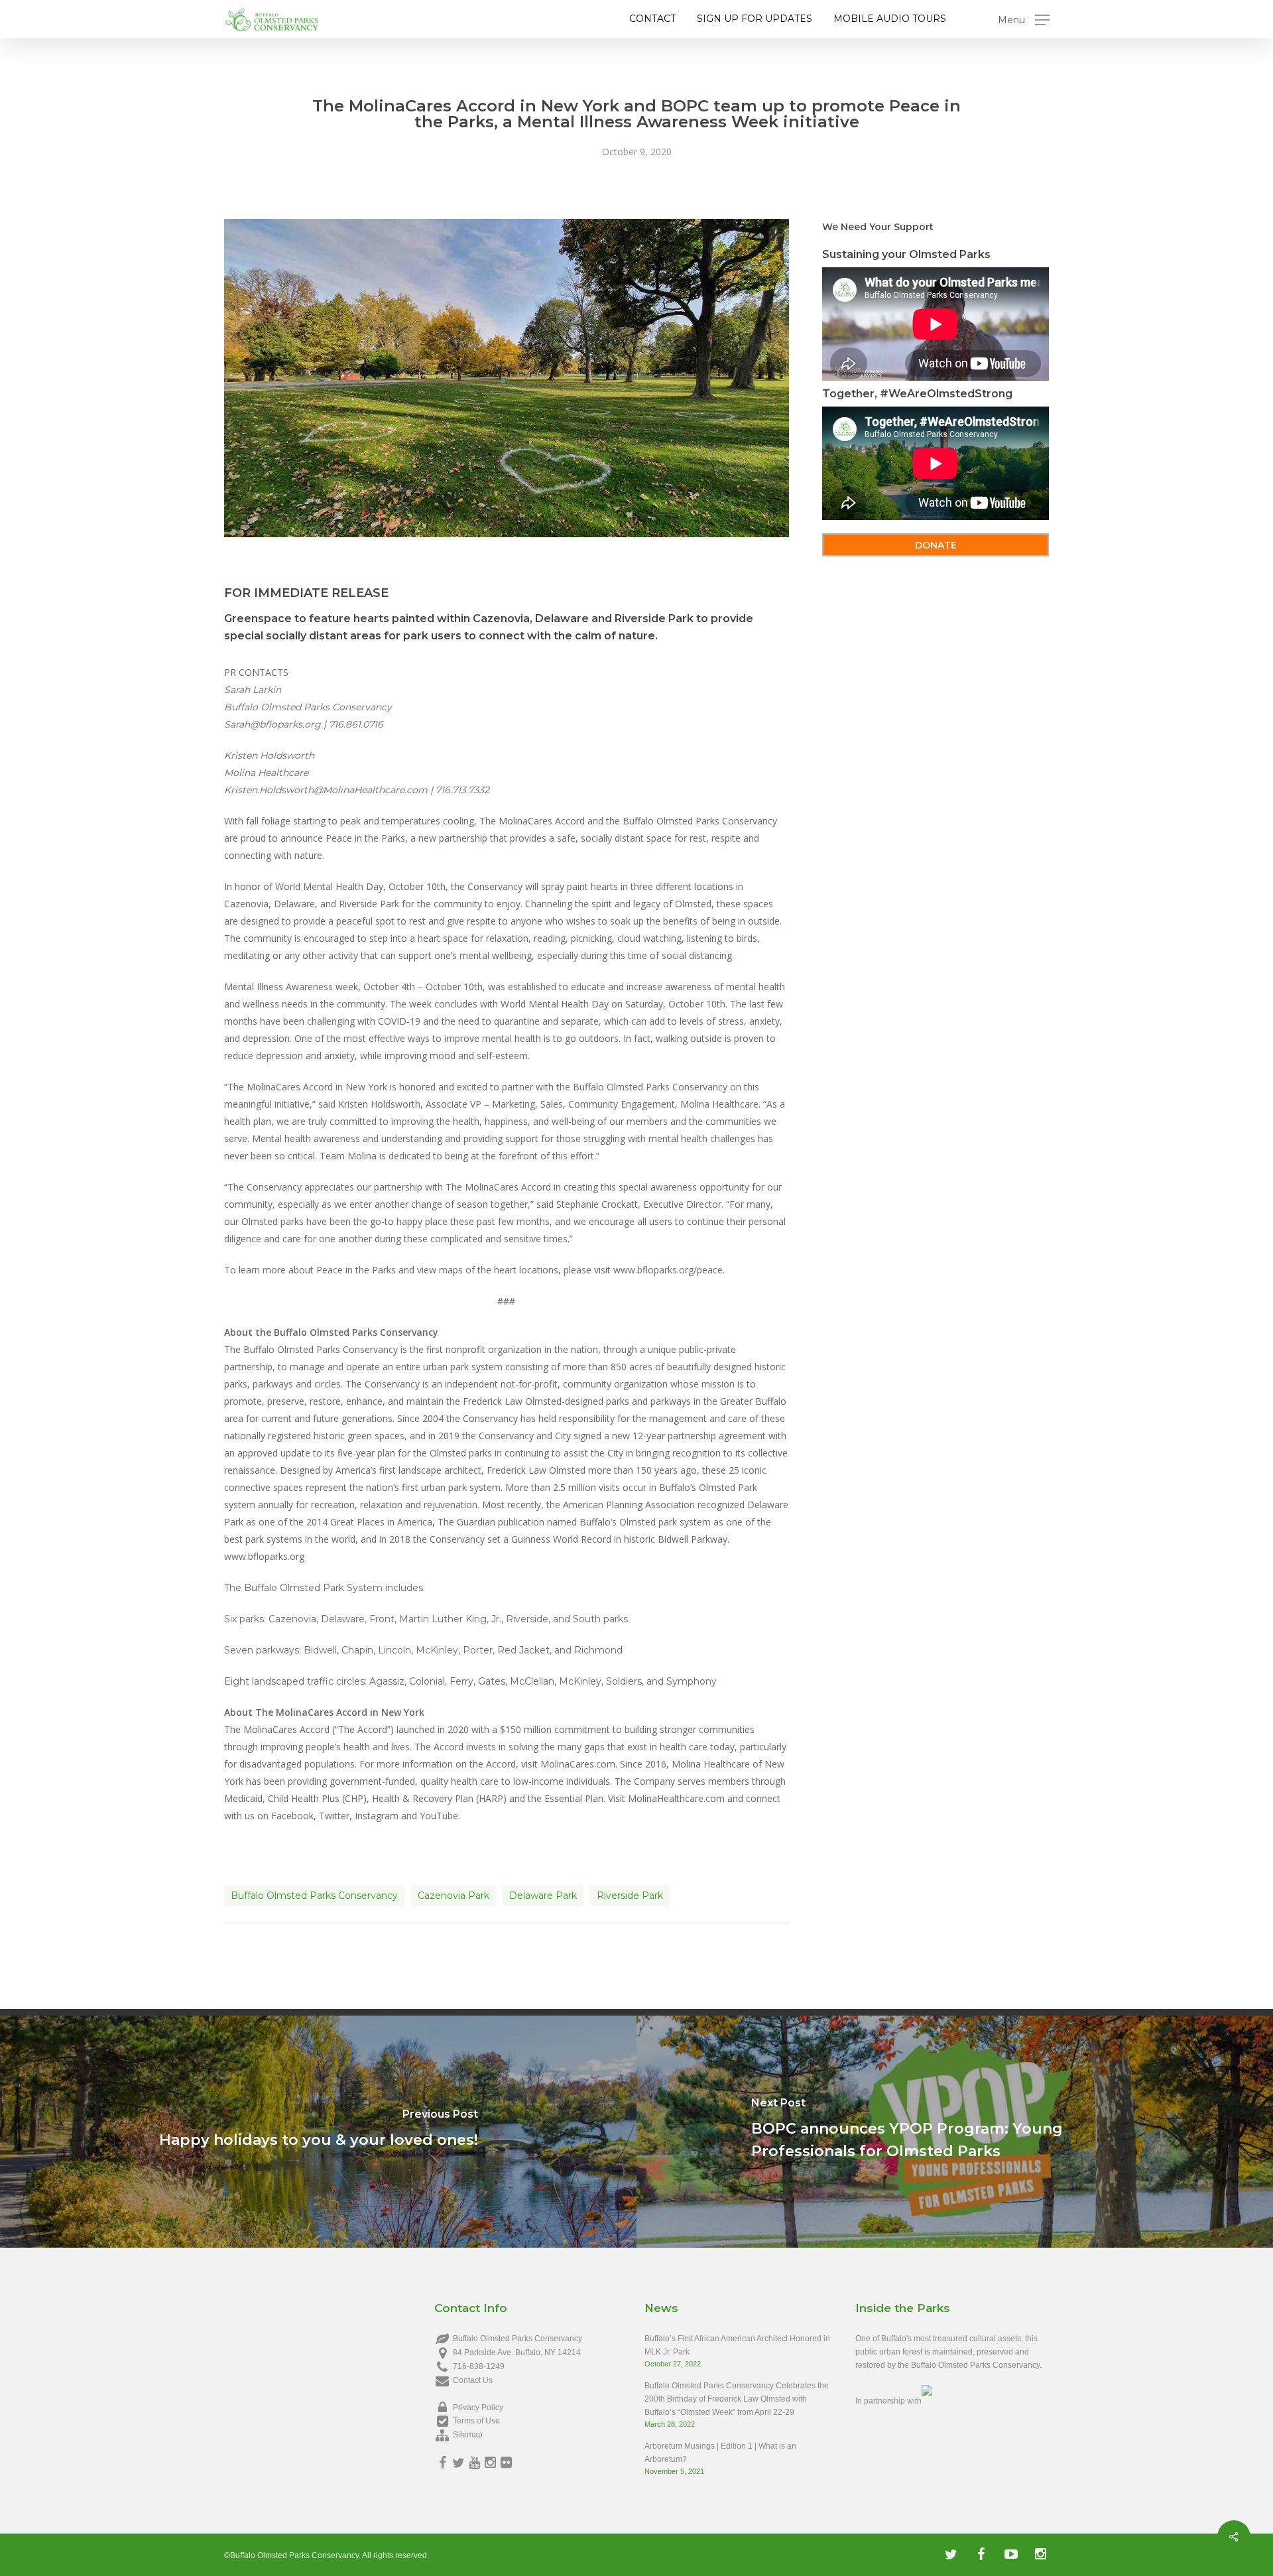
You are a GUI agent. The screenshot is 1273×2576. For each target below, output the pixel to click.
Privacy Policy (478, 2408)
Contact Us (473, 2380)
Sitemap (468, 2435)
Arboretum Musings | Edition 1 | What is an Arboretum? (720, 2453)
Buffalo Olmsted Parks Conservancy (314, 1896)
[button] (1024, 20)
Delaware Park (543, 1896)
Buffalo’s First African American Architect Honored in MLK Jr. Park (737, 2345)
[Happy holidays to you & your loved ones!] (318, 2132)
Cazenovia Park (454, 1896)
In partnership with (888, 2401)
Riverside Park (630, 1896)
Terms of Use (476, 2421)
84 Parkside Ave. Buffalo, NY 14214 (517, 2352)
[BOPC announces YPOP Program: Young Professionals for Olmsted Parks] (955, 2132)
